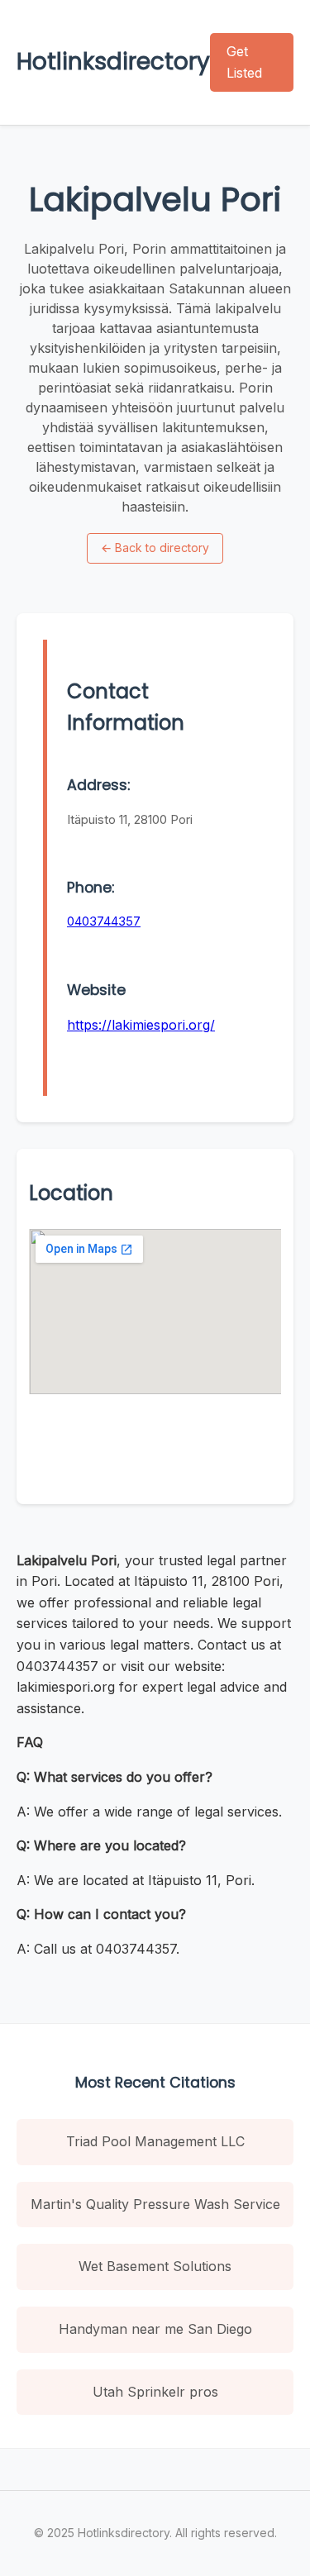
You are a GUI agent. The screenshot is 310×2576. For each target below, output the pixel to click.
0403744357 (104, 921)
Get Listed (244, 62)
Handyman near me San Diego (155, 2329)
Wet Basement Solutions (155, 2266)
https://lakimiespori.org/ (141, 1025)
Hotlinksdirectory (113, 62)
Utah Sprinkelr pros (155, 2392)
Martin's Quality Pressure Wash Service (155, 2204)
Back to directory (155, 548)
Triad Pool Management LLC (155, 2141)
